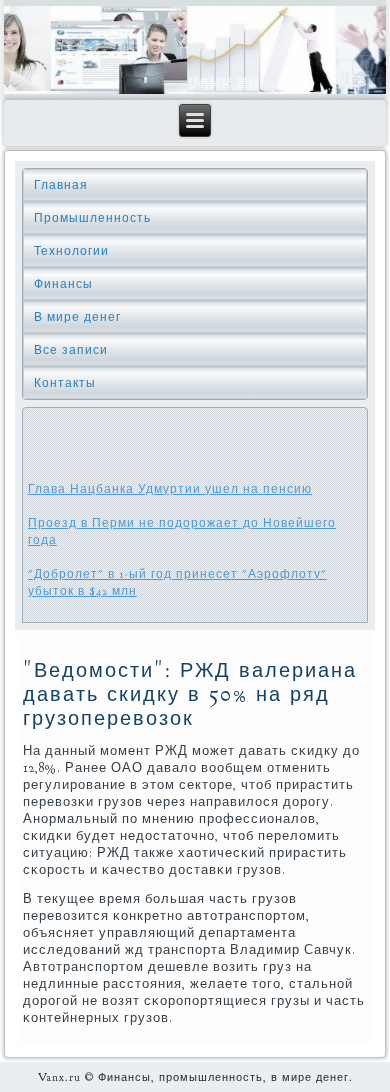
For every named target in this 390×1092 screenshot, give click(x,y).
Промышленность (92, 218)
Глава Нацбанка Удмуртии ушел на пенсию (170, 489)
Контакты (65, 383)
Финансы (63, 284)
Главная (61, 185)
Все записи (71, 350)
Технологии (71, 251)
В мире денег (77, 317)
